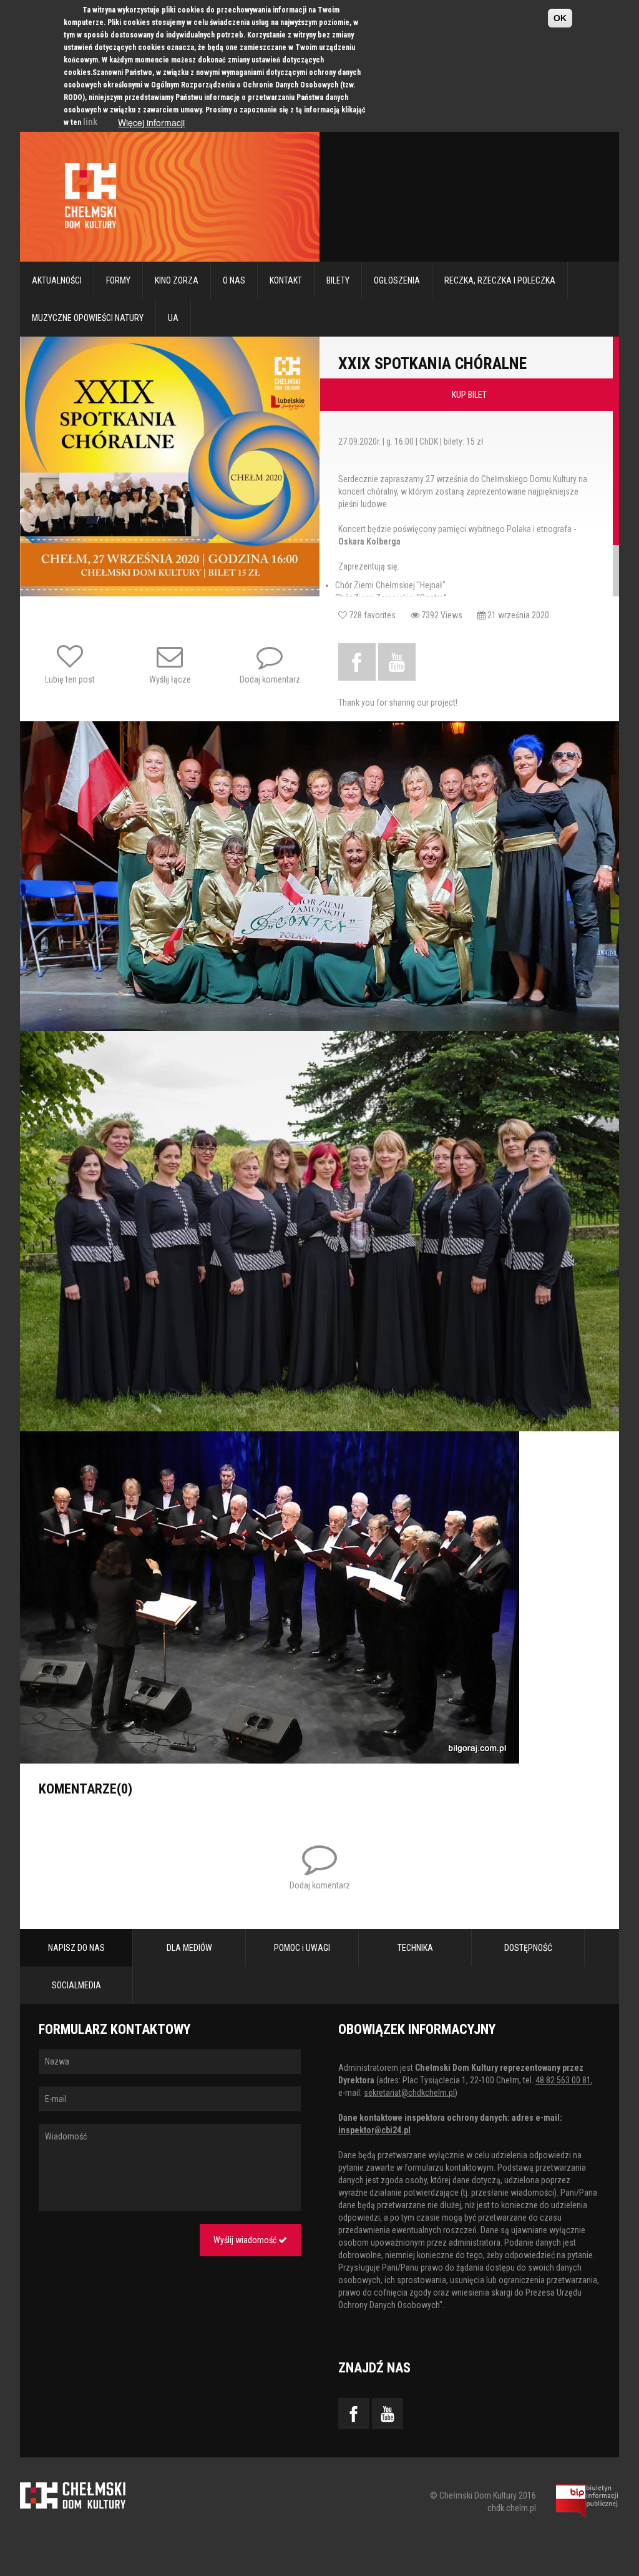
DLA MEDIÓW (189, 1948)
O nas (234, 280)
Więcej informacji (151, 122)
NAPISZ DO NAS (76, 1948)
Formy (118, 280)
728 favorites (379, 615)
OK (560, 18)
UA (173, 318)
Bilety (338, 280)
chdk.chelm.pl (512, 2508)
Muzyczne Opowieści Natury (88, 318)
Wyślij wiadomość (246, 2240)
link (90, 122)
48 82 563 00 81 (563, 2080)
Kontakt (286, 280)
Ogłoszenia (397, 280)
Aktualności (57, 280)
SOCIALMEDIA (76, 1985)
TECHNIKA (415, 1948)
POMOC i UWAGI (302, 1948)
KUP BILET (469, 395)
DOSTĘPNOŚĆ (528, 1948)
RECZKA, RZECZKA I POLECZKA (500, 280)
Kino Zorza (177, 280)
